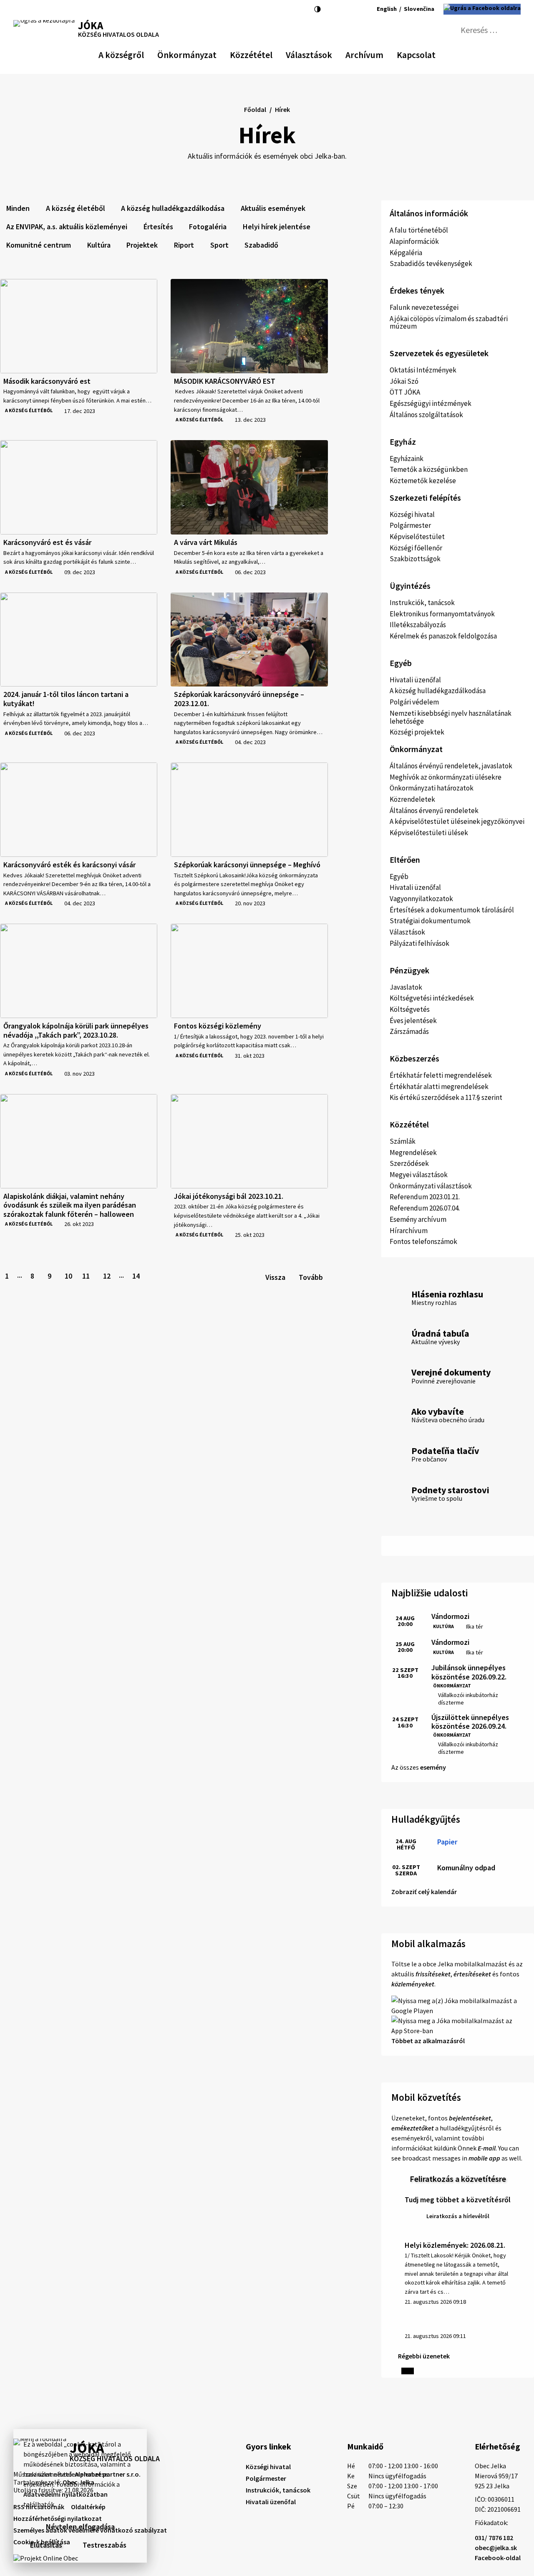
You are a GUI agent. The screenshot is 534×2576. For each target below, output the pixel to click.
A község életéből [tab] (76, 208)
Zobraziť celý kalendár (424, 1892)
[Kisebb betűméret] (329, 9)
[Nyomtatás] (47, 9)
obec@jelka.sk (496, 2548)
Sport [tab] (219, 245)
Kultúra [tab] (99, 245)
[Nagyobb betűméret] (351, 9)
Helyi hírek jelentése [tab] (277, 227)
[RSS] (19, 9)
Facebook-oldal (498, 2558)
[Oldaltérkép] (33, 9)
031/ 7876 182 (494, 2538)
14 (136, 1276)
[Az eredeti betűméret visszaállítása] (339, 9)
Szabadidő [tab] (261, 245)
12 (107, 1276)
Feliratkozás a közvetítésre (458, 2179)
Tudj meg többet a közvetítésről (458, 2200)
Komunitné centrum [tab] (39, 245)
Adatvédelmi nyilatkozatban (65, 2494)
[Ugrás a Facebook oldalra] (482, 9)
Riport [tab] (184, 245)
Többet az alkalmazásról (428, 2041)
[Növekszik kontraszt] (317, 9)
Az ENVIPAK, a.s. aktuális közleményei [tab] (67, 227)
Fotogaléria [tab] (208, 227)
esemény (433, 1767)
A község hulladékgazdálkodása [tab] (173, 208)
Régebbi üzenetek (424, 2356)
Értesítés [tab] (158, 227)
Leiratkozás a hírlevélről (458, 2216)
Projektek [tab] (142, 245)
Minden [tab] (18, 208)
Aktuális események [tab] (273, 208)
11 (86, 1276)
